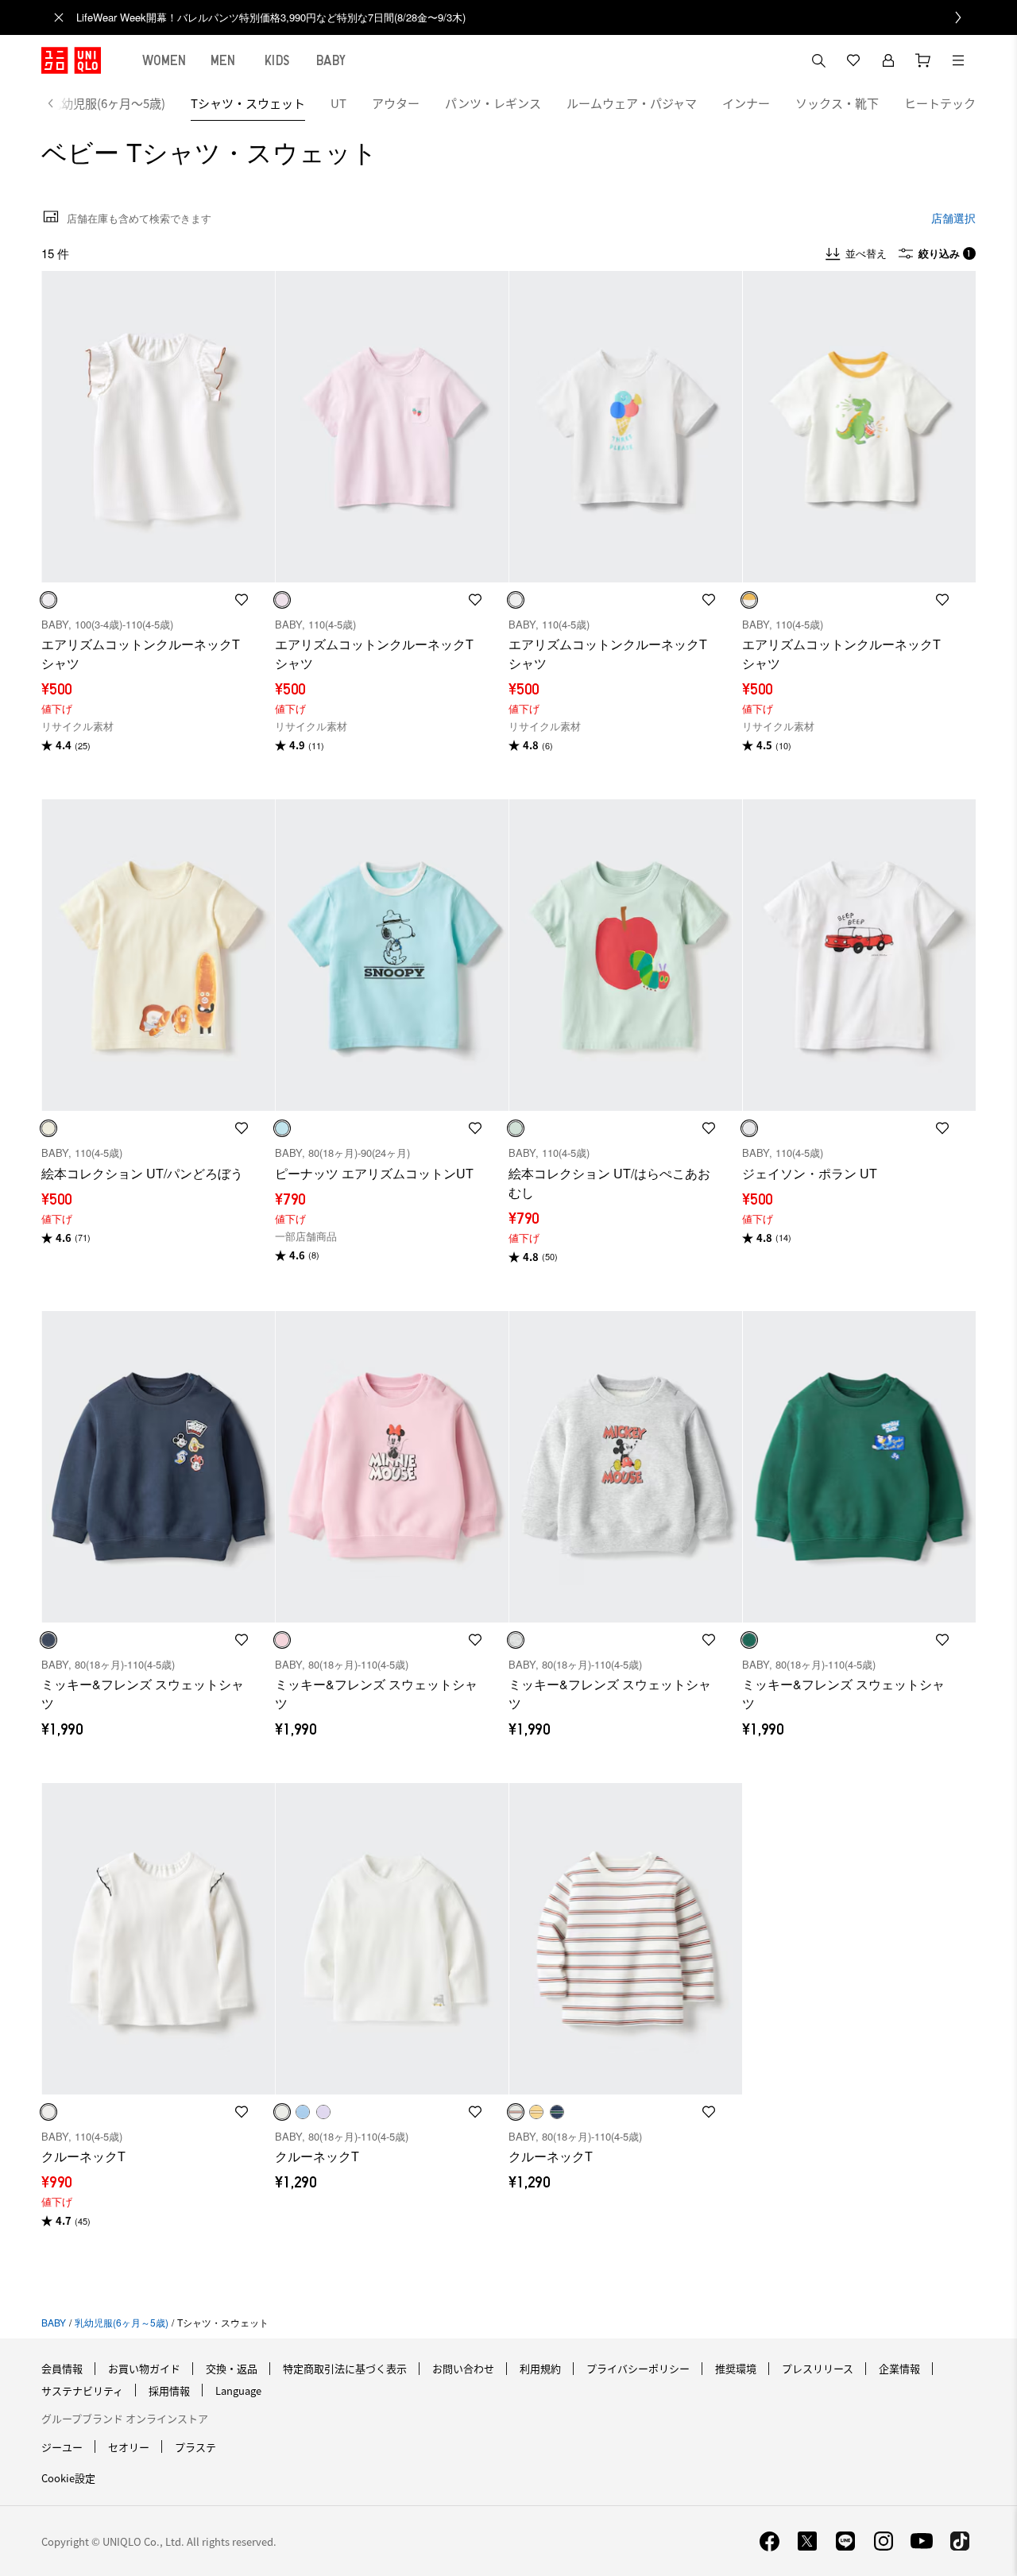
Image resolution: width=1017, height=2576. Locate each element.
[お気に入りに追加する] (242, 600)
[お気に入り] (853, 60)
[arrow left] (59, 103)
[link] (526, 17)
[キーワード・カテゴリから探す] (818, 60)
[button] (158, 427)
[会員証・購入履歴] (888, 60)
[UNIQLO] (71, 60)
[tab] (164, 60)
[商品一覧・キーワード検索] (958, 60)
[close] (59, 17)
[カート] (923, 60)
